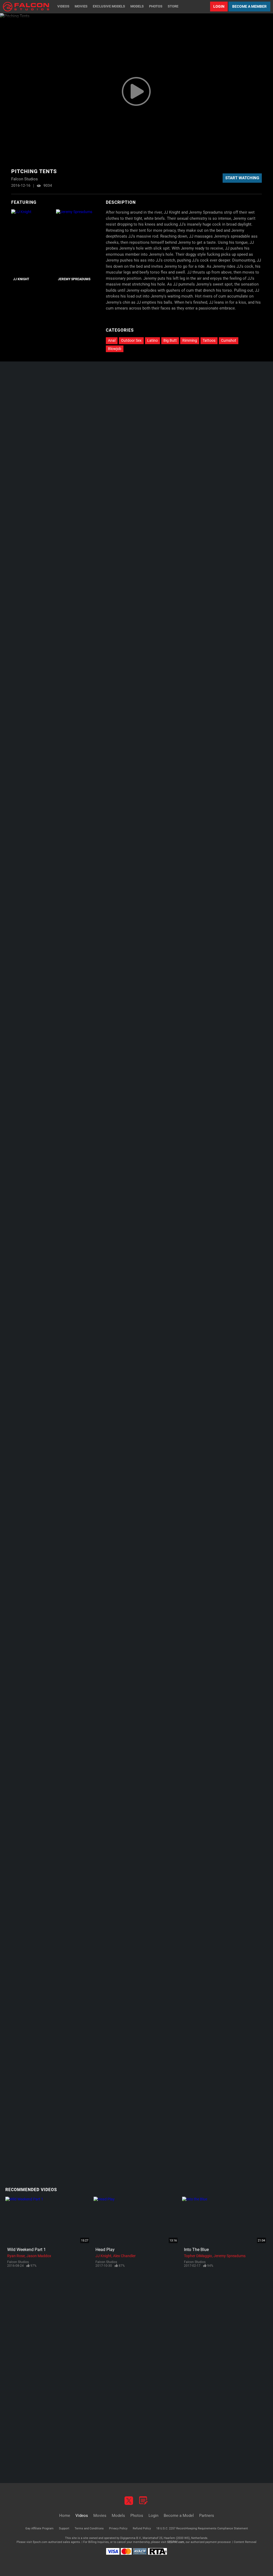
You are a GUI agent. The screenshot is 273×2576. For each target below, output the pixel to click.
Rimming (190, 340)
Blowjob (115, 349)
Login (219, 6)
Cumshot (229, 340)
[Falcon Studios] (26, 7)
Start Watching (242, 178)
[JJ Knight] (33, 242)
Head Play (105, 2250)
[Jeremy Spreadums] (78, 242)
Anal (112, 340)
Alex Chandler (124, 2256)
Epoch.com (40, 2542)
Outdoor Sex (131, 340)
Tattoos (209, 340)
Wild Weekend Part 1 (27, 2250)
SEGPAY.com (176, 2542)
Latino (152, 340)
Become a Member (249, 6)
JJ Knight (21, 279)
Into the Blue (196, 2250)
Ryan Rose (16, 2256)
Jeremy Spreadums (74, 279)
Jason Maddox (39, 2256)
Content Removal (245, 2542)
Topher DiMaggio (198, 2256)
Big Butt (170, 340)
